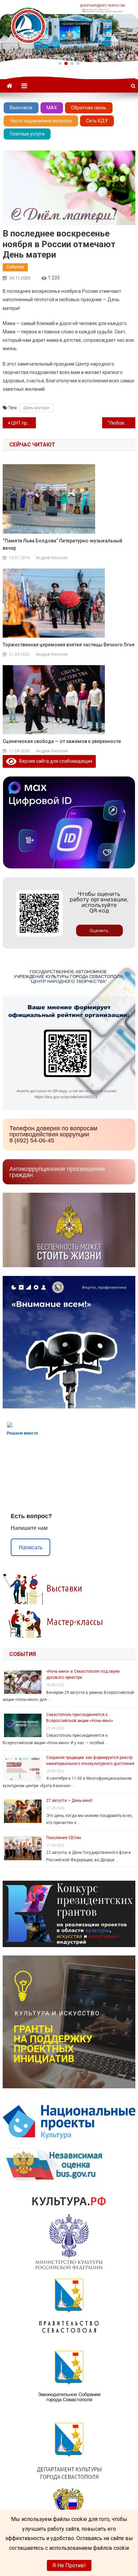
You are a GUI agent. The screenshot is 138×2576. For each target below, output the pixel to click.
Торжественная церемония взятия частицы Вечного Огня (68, 645)
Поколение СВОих (64, 1838)
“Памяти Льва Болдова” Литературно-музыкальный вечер (62, 544)
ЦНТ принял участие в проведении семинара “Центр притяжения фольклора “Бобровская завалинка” (24, 423)
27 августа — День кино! (69, 1801)
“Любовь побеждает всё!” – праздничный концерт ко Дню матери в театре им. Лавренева (121, 423)
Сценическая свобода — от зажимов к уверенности (62, 741)
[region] (69, 31)
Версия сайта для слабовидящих (55, 761)
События (15, 267)
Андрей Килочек (52, 558)
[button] (60, 63)
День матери (36, 408)
